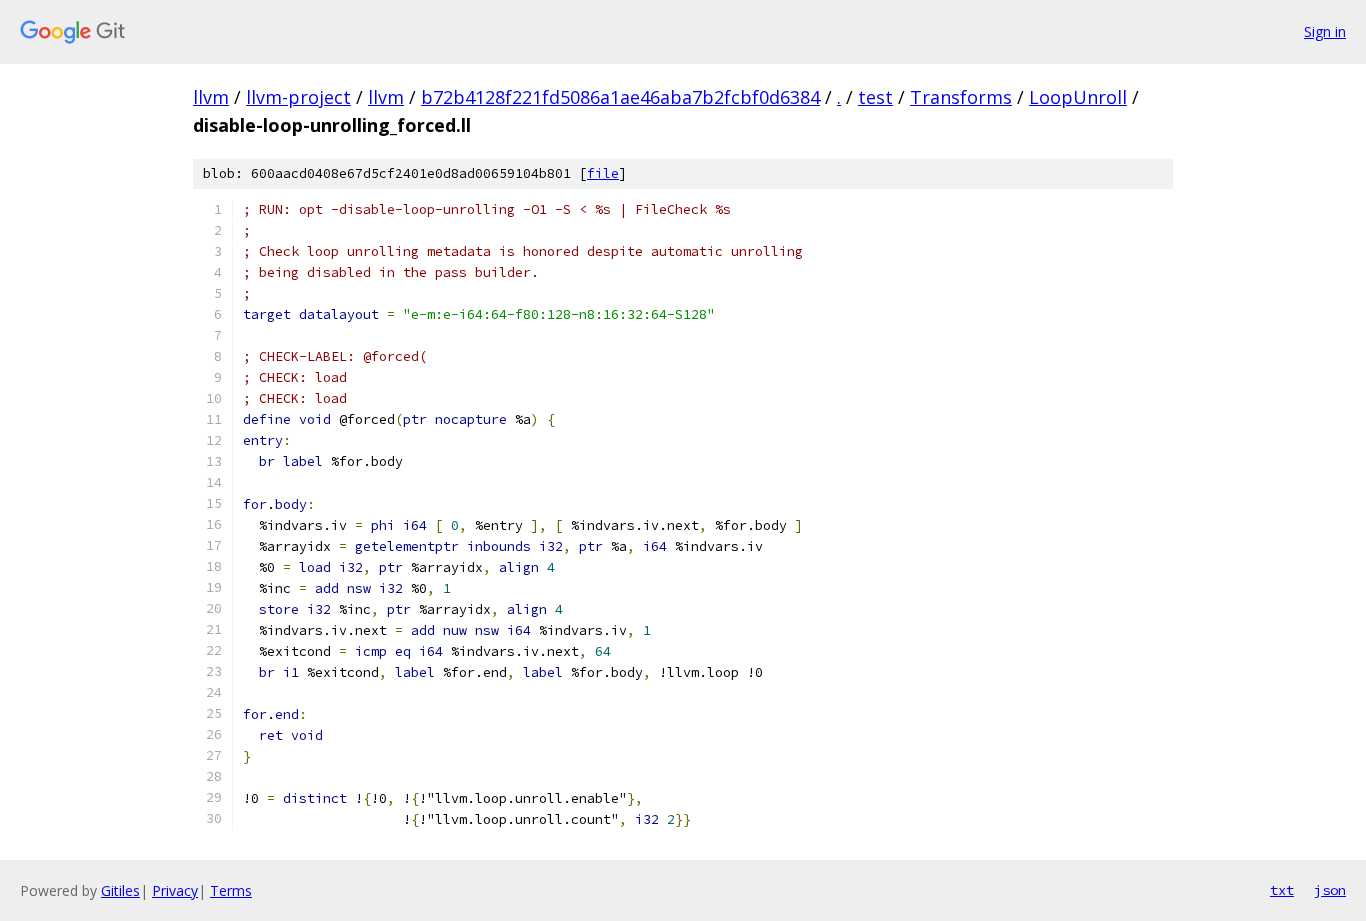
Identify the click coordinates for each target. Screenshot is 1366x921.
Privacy (175, 890)
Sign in (1325, 31)
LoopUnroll (1078, 97)
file (603, 173)
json (1330, 890)
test (875, 97)
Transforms (961, 97)
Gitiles (120, 890)
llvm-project (298, 97)
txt (1282, 890)
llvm (211, 97)
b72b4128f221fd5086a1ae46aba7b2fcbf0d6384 (620, 97)
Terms (231, 890)
